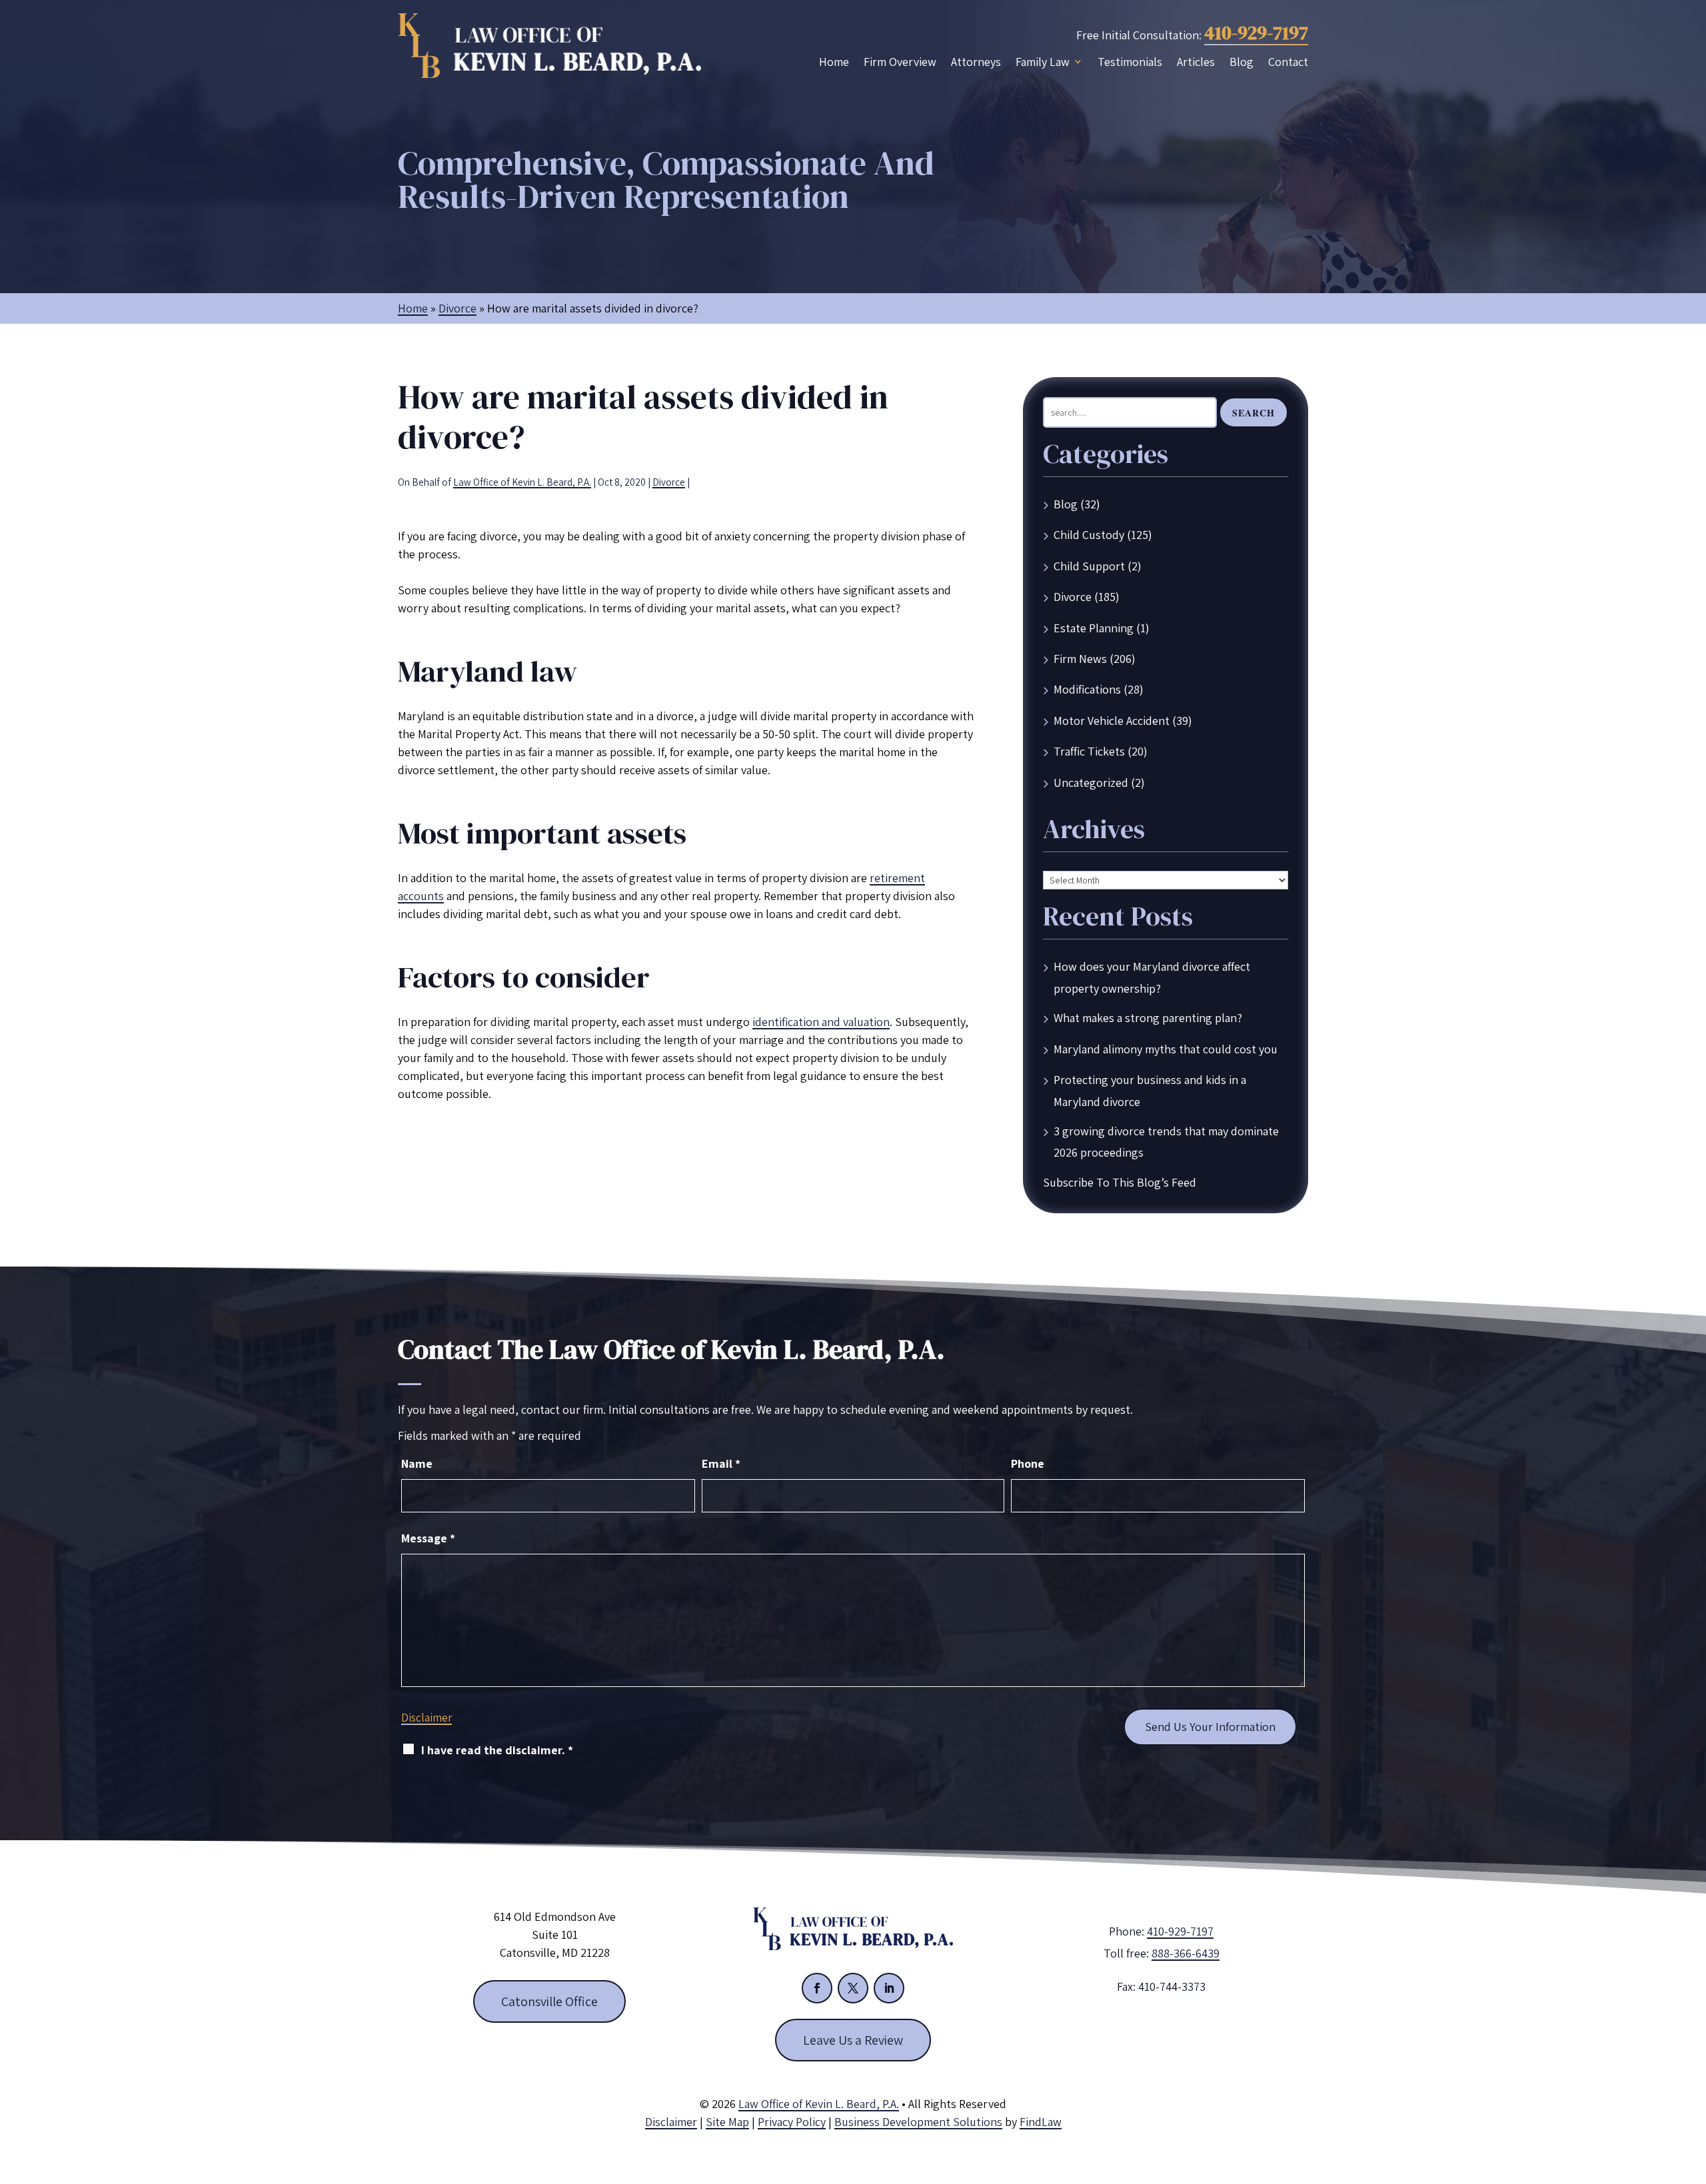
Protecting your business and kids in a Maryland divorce (1150, 1090)
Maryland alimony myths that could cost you (1166, 1049)
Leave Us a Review (853, 2040)
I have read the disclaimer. (497, 1750)
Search (1254, 413)
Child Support (1089, 566)
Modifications (1087, 689)
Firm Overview (900, 62)
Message (428, 1538)
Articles (1196, 62)
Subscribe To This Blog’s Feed (1120, 1182)
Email (721, 1463)
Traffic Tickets (1089, 751)
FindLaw (1041, 2122)
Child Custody (1089, 535)
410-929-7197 (1256, 33)
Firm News (1080, 659)
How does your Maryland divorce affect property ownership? (1152, 977)
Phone (1028, 1463)
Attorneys (976, 62)
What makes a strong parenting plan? (1148, 1018)
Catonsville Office (549, 2001)
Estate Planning (1094, 628)
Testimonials (1130, 62)
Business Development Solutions (918, 2122)
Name (417, 1463)
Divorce (669, 482)
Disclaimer (426, 1718)
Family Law (1043, 62)
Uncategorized (1091, 783)
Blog (1242, 62)
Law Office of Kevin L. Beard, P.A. (522, 482)
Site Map (727, 2122)
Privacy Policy (792, 2122)
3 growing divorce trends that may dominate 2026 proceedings (1166, 1142)
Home (834, 62)
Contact (1288, 62)
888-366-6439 (1186, 1953)
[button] (1693, 2087)
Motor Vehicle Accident (1112, 721)
